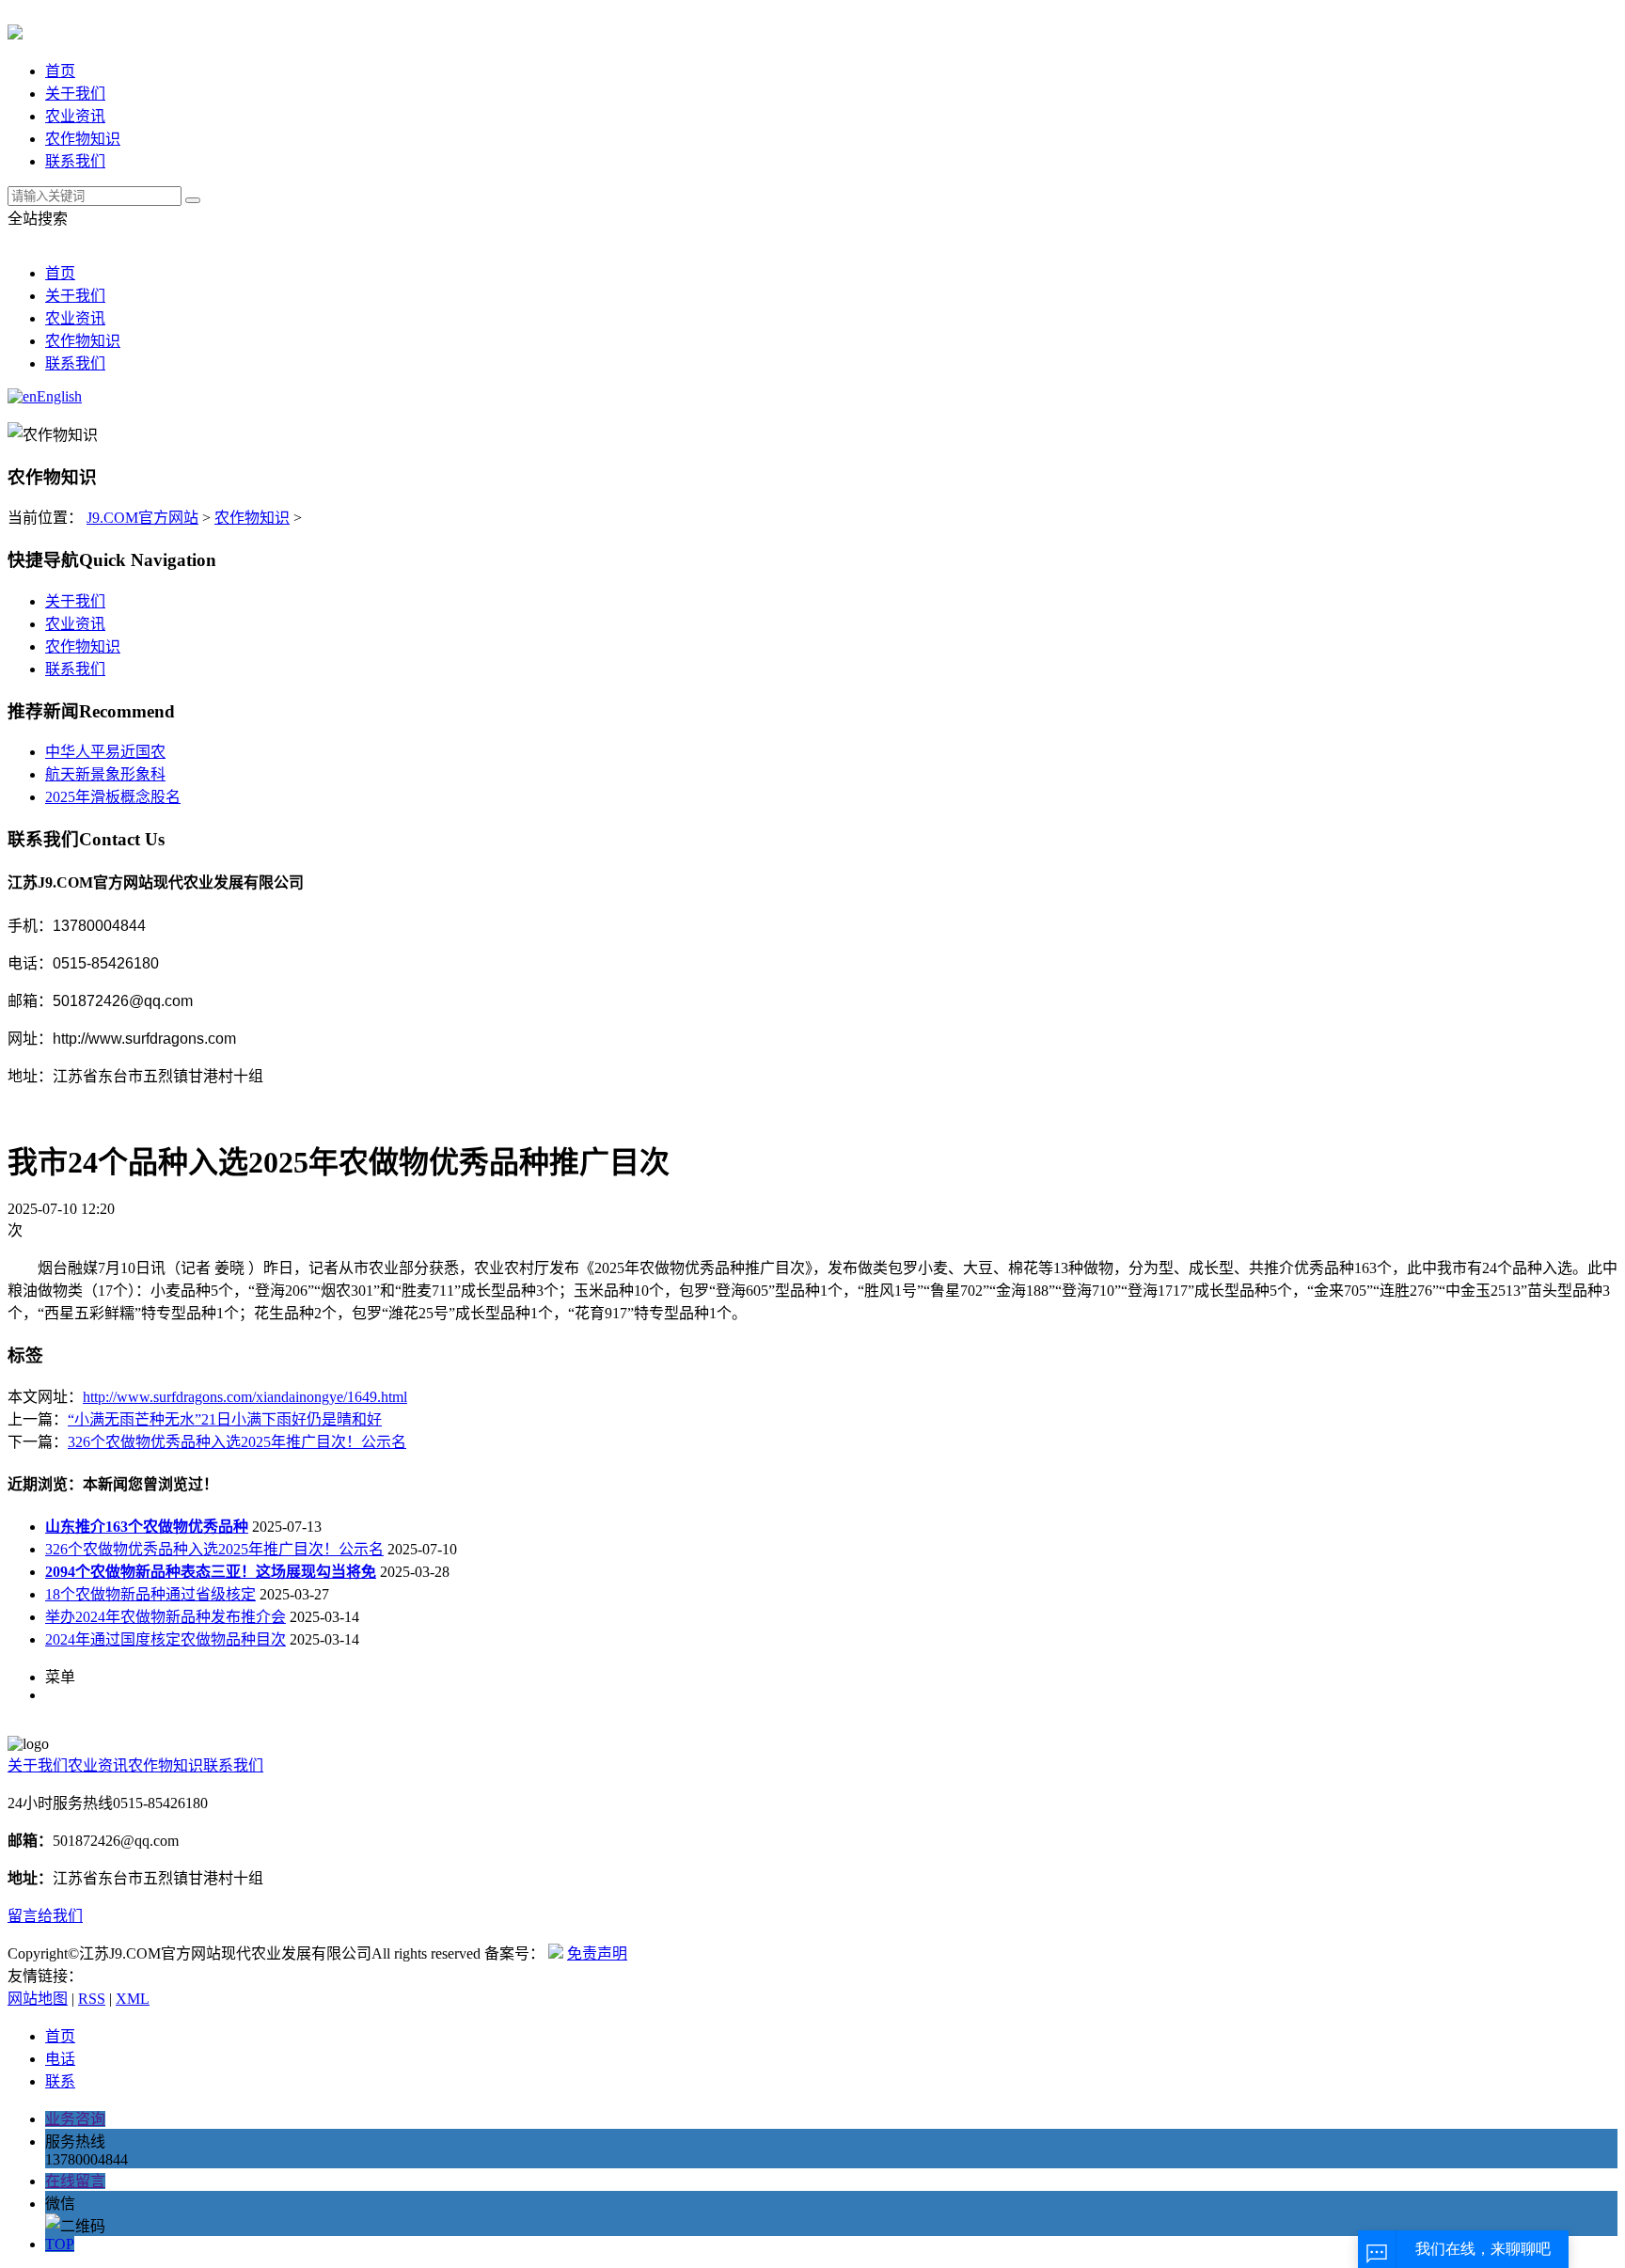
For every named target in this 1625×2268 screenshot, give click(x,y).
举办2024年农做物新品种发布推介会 (166, 1617)
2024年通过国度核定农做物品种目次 (166, 1639)
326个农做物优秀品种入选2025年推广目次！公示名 (237, 1442)
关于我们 (75, 94)
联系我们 (75, 161)
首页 (60, 71)
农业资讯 (75, 116)
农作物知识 (83, 139)
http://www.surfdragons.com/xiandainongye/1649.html (245, 1397)
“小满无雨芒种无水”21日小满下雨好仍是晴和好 (225, 1419)
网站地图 (38, 1999)
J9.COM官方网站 (142, 518)
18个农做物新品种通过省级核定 (150, 1594)
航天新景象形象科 (105, 774)
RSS (92, 1999)
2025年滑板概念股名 (113, 797)
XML (133, 1999)
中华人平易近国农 (105, 752)
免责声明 (597, 1953)
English (59, 396)
